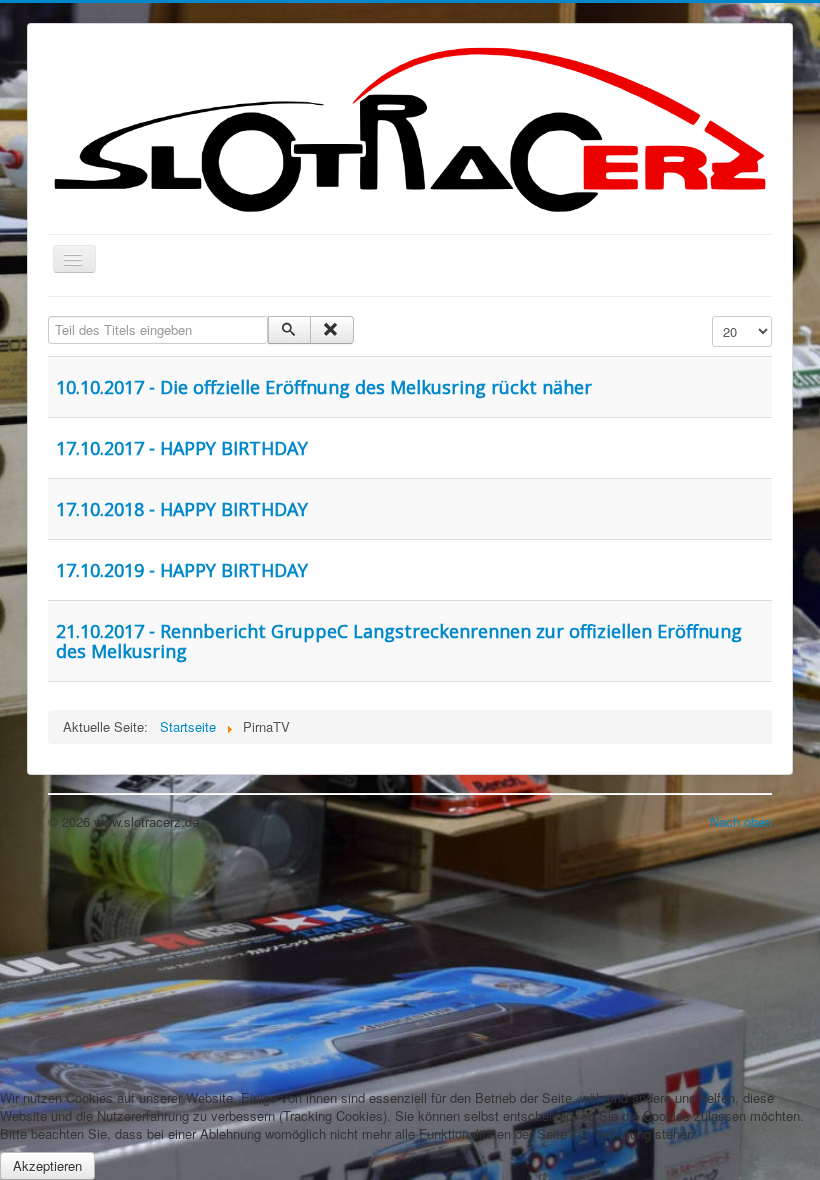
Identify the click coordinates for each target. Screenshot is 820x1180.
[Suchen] (289, 330)
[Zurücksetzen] (331, 330)
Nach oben (741, 821)
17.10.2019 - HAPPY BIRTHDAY (182, 570)
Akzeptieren (47, 1165)
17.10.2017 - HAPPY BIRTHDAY (182, 448)
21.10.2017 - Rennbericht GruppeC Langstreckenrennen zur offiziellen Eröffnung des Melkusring (399, 641)
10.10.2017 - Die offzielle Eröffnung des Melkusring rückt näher (324, 387)
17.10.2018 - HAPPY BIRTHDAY (182, 509)
